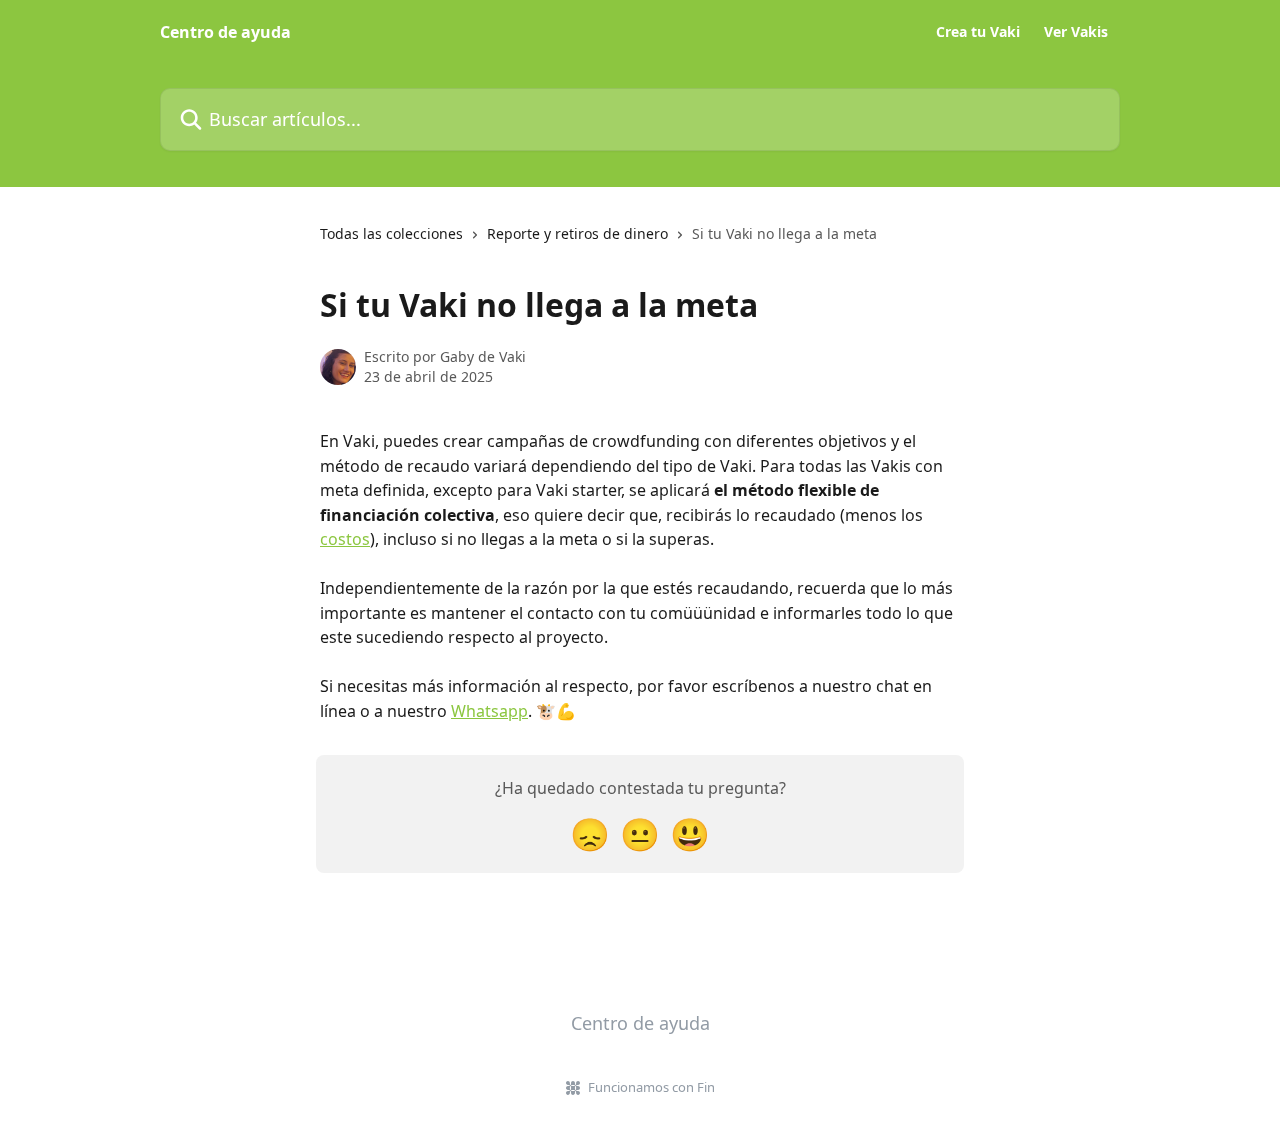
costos (345, 539)
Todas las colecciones (391, 233)
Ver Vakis (1076, 32)
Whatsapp (489, 711)
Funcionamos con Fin (651, 1087)
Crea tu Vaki (978, 32)
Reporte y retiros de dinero (577, 233)
